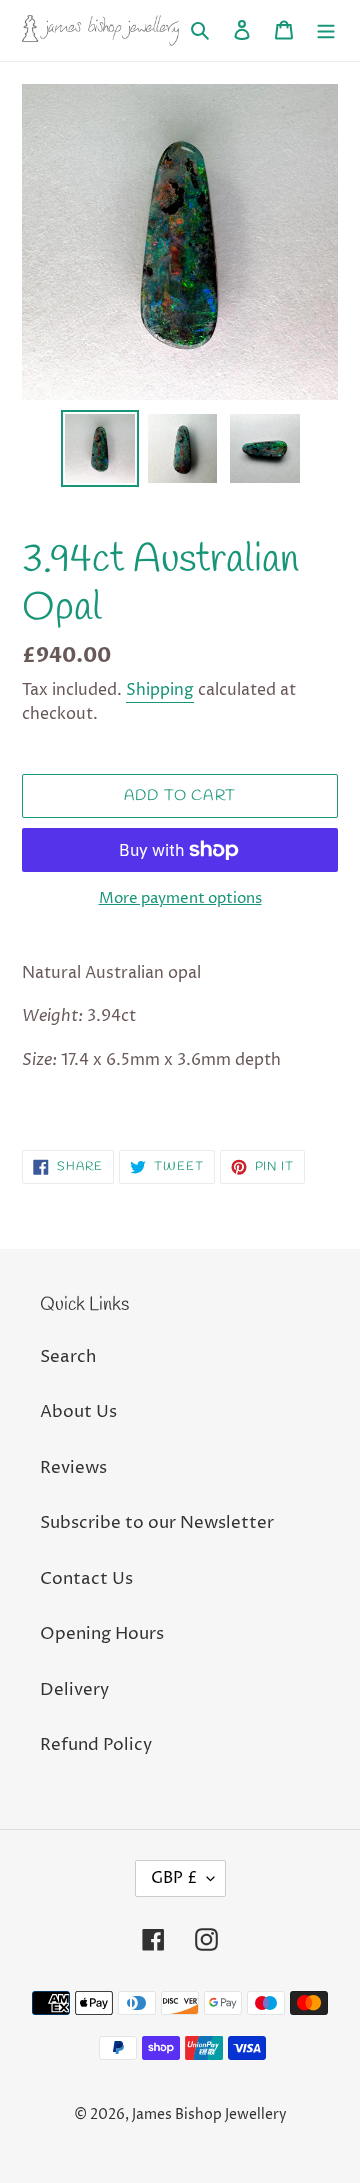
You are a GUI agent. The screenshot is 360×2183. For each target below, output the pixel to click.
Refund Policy (96, 1745)
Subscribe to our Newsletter (157, 1523)
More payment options (180, 898)
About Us (78, 1412)
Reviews (73, 1468)
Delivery (74, 1690)
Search (68, 1357)
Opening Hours (102, 1634)
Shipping (160, 690)
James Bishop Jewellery (209, 2114)
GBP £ (174, 1878)
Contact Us (86, 1579)
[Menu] (326, 31)
